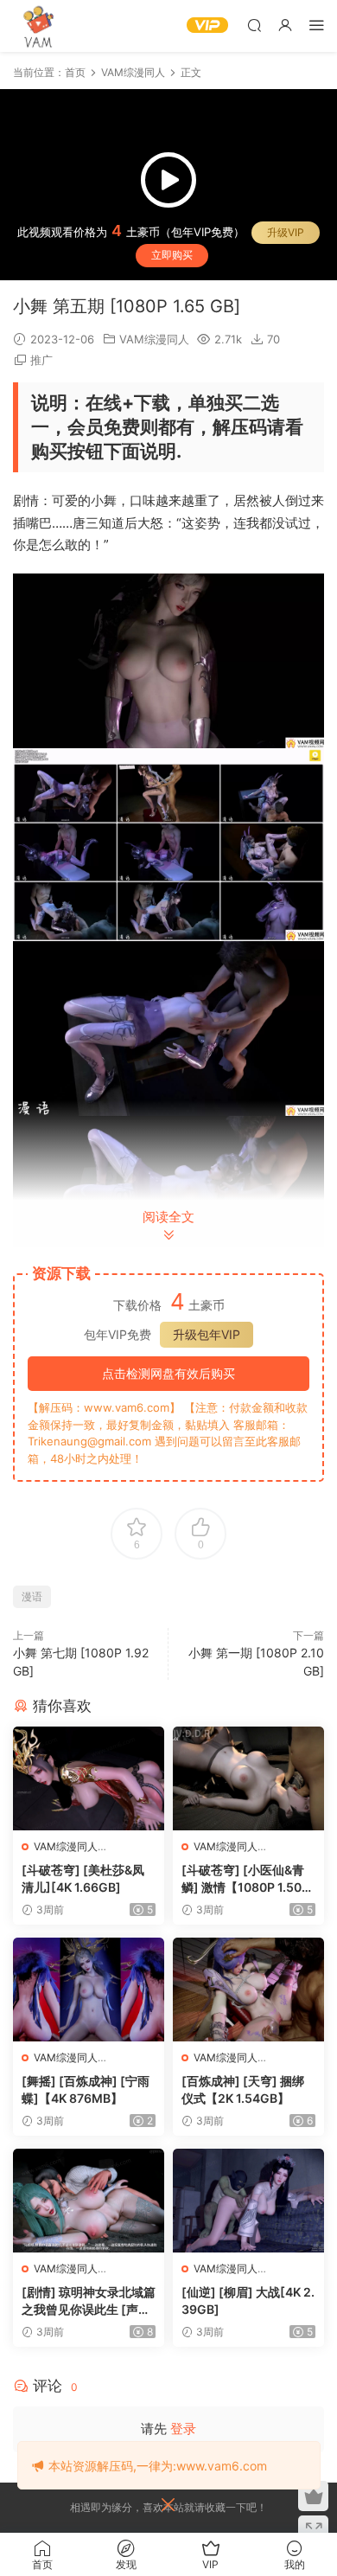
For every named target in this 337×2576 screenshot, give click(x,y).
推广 (41, 360)
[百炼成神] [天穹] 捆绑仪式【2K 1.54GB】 (243, 2089)
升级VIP (286, 232)
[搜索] (254, 25)
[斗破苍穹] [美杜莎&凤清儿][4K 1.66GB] (83, 1878)
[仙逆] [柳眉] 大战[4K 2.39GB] (248, 2300)
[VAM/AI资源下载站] (39, 26)
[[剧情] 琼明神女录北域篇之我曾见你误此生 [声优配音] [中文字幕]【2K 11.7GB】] (89, 2201)
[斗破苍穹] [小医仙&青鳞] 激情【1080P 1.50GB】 (246, 1879)
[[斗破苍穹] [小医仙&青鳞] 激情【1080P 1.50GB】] (248, 1778)
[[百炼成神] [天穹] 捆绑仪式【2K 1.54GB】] (248, 1990)
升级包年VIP (207, 1334)
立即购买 (172, 255)
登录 (183, 2429)
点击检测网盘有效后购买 (168, 1373)
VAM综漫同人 (154, 339)
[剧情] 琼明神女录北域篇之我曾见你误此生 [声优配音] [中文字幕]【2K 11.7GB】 (89, 2301)
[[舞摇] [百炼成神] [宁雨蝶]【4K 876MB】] (89, 1990)
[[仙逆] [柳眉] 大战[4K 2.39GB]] (248, 2201)
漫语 (32, 1596)
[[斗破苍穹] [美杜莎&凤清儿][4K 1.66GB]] (89, 1778)
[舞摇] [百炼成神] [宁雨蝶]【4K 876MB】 (86, 2089)
